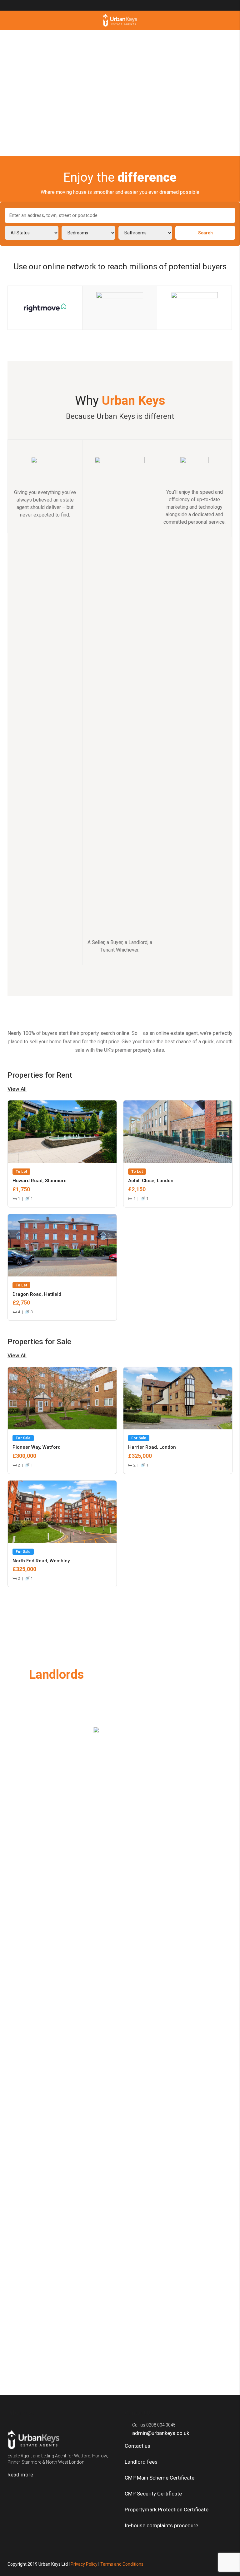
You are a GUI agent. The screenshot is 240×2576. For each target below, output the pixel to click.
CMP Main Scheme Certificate (160, 2478)
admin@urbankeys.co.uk (161, 2433)
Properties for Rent (40, 1082)
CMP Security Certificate (153, 2494)
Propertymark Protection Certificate (167, 2510)
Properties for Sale (39, 1348)
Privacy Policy (84, 2564)
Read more (21, 2475)
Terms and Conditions (122, 2564)
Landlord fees (141, 2462)
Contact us (138, 2446)
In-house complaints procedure (161, 2525)
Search (205, 233)
